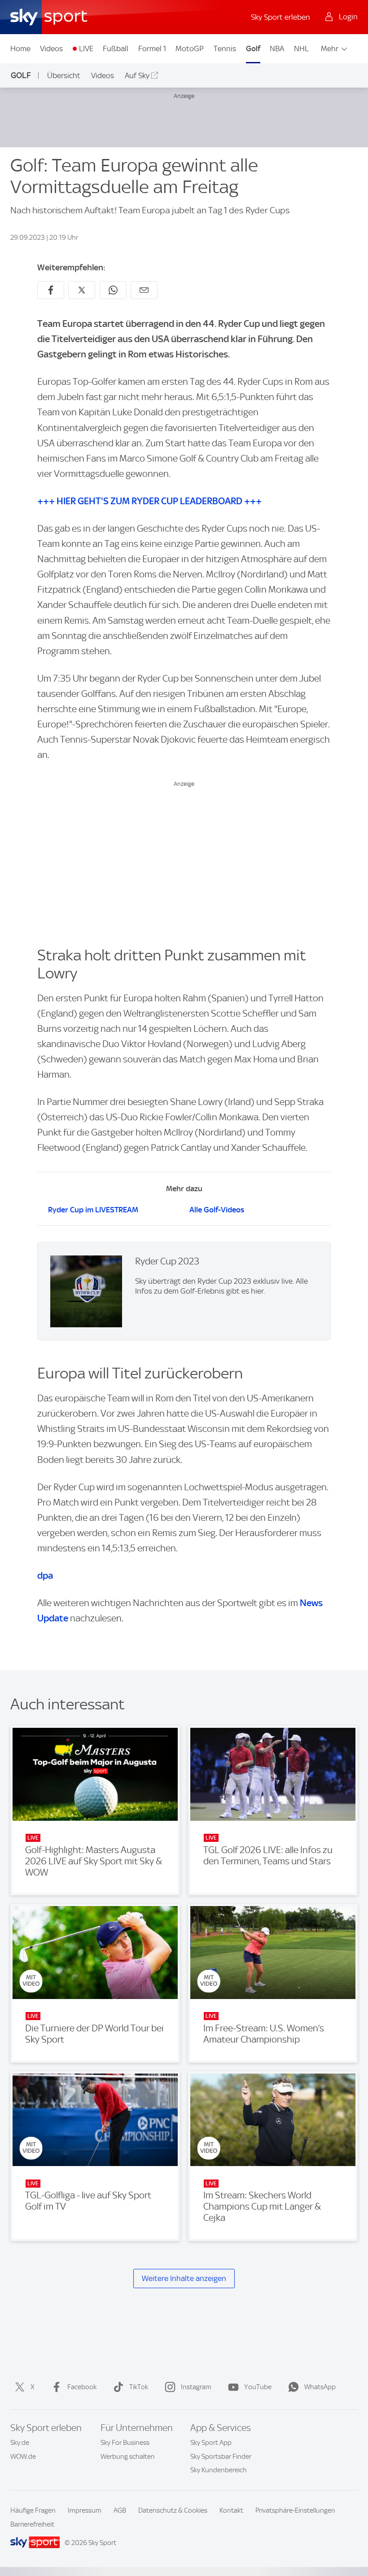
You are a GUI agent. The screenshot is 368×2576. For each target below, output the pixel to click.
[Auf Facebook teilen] (51, 290)
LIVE (86, 48)
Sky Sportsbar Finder (221, 2457)
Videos (51, 48)
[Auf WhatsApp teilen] (113, 290)
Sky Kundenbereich (219, 2470)
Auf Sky (137, 75)
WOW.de (23, 2457)
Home (20, 48)
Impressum (85, 2510)
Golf (253, 48)
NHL (301, 48)
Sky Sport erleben (280, 17)
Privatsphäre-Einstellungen (295, 2510)
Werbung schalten (128, 2457)
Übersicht (64, 75)
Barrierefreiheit (32, 2524)
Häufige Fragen (33, 2510)
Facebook (82, 2387)
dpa (45, 1575)
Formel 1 (152, 48)
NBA (277, 48)
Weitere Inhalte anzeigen (184, 2278)
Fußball (116, 48)
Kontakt (231, 2510)
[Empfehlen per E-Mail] (144, 290)
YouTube (258, 2387)
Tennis (225, 48)
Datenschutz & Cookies (173, 2510)
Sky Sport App (211, 2443)
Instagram (196, 2387)
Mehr (330, 48)
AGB (120, 2510)
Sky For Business (125, 2443)
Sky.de (20, 2443)
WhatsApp (320, 2387)
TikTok (139, 2387)
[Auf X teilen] (82, 290)
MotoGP (190, 48)
